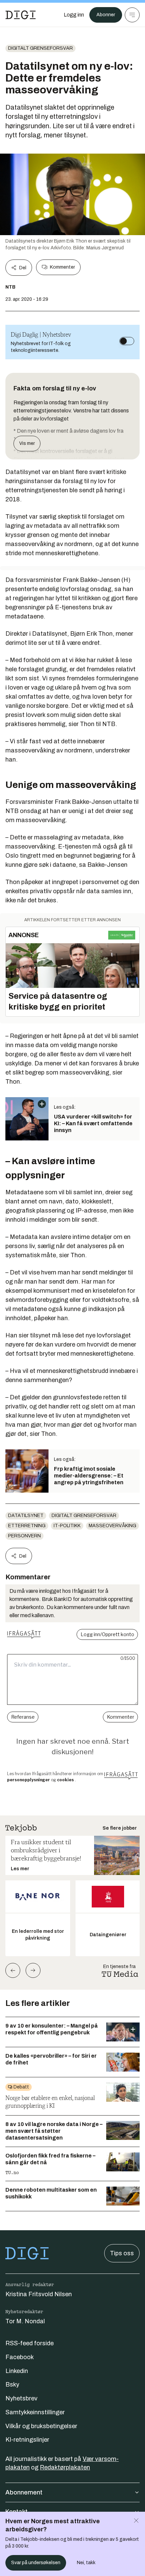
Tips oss (122, 2253)
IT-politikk (67, 1526)
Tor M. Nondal (25, 2321)
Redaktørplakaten (65, 2467)
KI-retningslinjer (27, 2440)
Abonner (106, 15)
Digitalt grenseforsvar (40, 48)
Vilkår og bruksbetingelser (41, 2426)
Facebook (20, 2357)
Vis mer (27, 443)
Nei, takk (86, 2563)
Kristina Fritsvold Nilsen (39, 2294)
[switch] (127, 341)
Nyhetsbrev (21, 2398)
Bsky (12, 2385)
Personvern (24, 1536)
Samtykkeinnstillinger (35, 2412)
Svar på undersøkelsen (36, 2563)
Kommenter (62, 267)
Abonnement (24, 2492)
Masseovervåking (112, 1526)
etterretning (27, 1526)
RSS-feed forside (30, 2343)
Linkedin (17, 2371)
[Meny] (132, 15)
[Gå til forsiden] (21, 15)
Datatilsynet (26, 1516)
